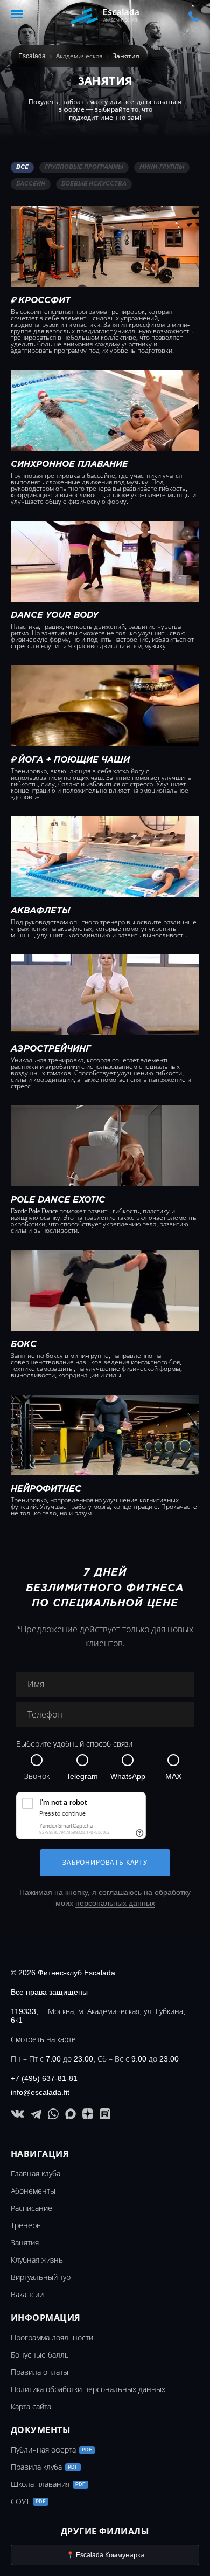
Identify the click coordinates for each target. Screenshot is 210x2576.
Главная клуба (36, 2174)
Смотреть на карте (43, 2039)
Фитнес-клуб (105, 16)
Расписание (31, 2208)
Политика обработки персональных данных (88, 2389)
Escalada (32, 56)
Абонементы (33, 2191)
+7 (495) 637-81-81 (194, 17)
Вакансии (27, 2295)
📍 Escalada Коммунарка (105, 2555)
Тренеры (26, 2225)
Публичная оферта (51, 2450)
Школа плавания (48, 2484)
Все (22, 167)
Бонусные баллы (40, 2355)
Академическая (79, 56)
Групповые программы (84, 167)
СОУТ (28, 2502)
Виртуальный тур (41, 2277)
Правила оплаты (40, 2372)
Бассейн (31, 184)
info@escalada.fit (40, 2092)
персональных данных (115, 1903)
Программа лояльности (52, 2338)
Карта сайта (31, 2407)
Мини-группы (162, 167)
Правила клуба (44, 2467)
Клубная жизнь (37, 2260)
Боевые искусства (94, 184)
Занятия (25, 2243)
